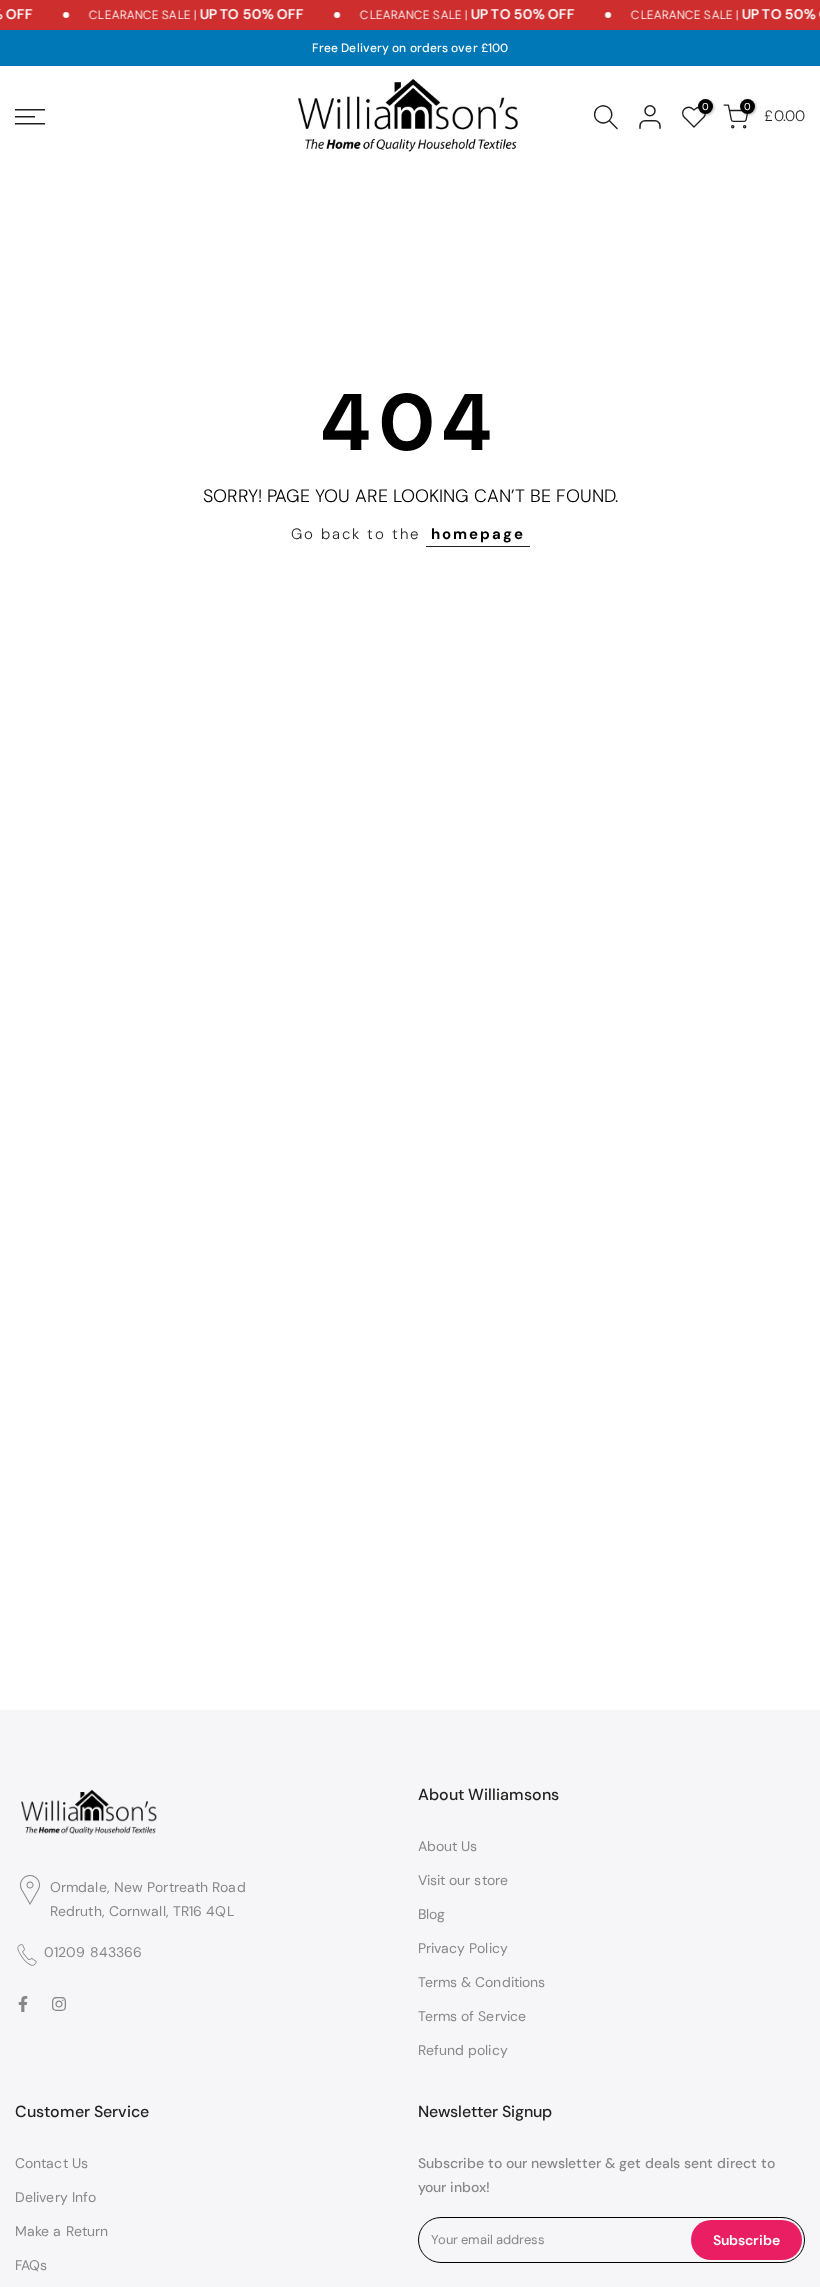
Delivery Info (55, 2197)
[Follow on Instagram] (59, 2004)
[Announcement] (189, 15)
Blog (431, 1914)
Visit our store (463, 1880)
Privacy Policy (463, 1948)
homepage (478, 534)
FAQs (31, 2265)
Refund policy (463, 2050)
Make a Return (61, 2231)
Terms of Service (472, 2016)
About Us (448, 1846)
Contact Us (51, 2163)
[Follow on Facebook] (23, 2004)
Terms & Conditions (482, 1982)
